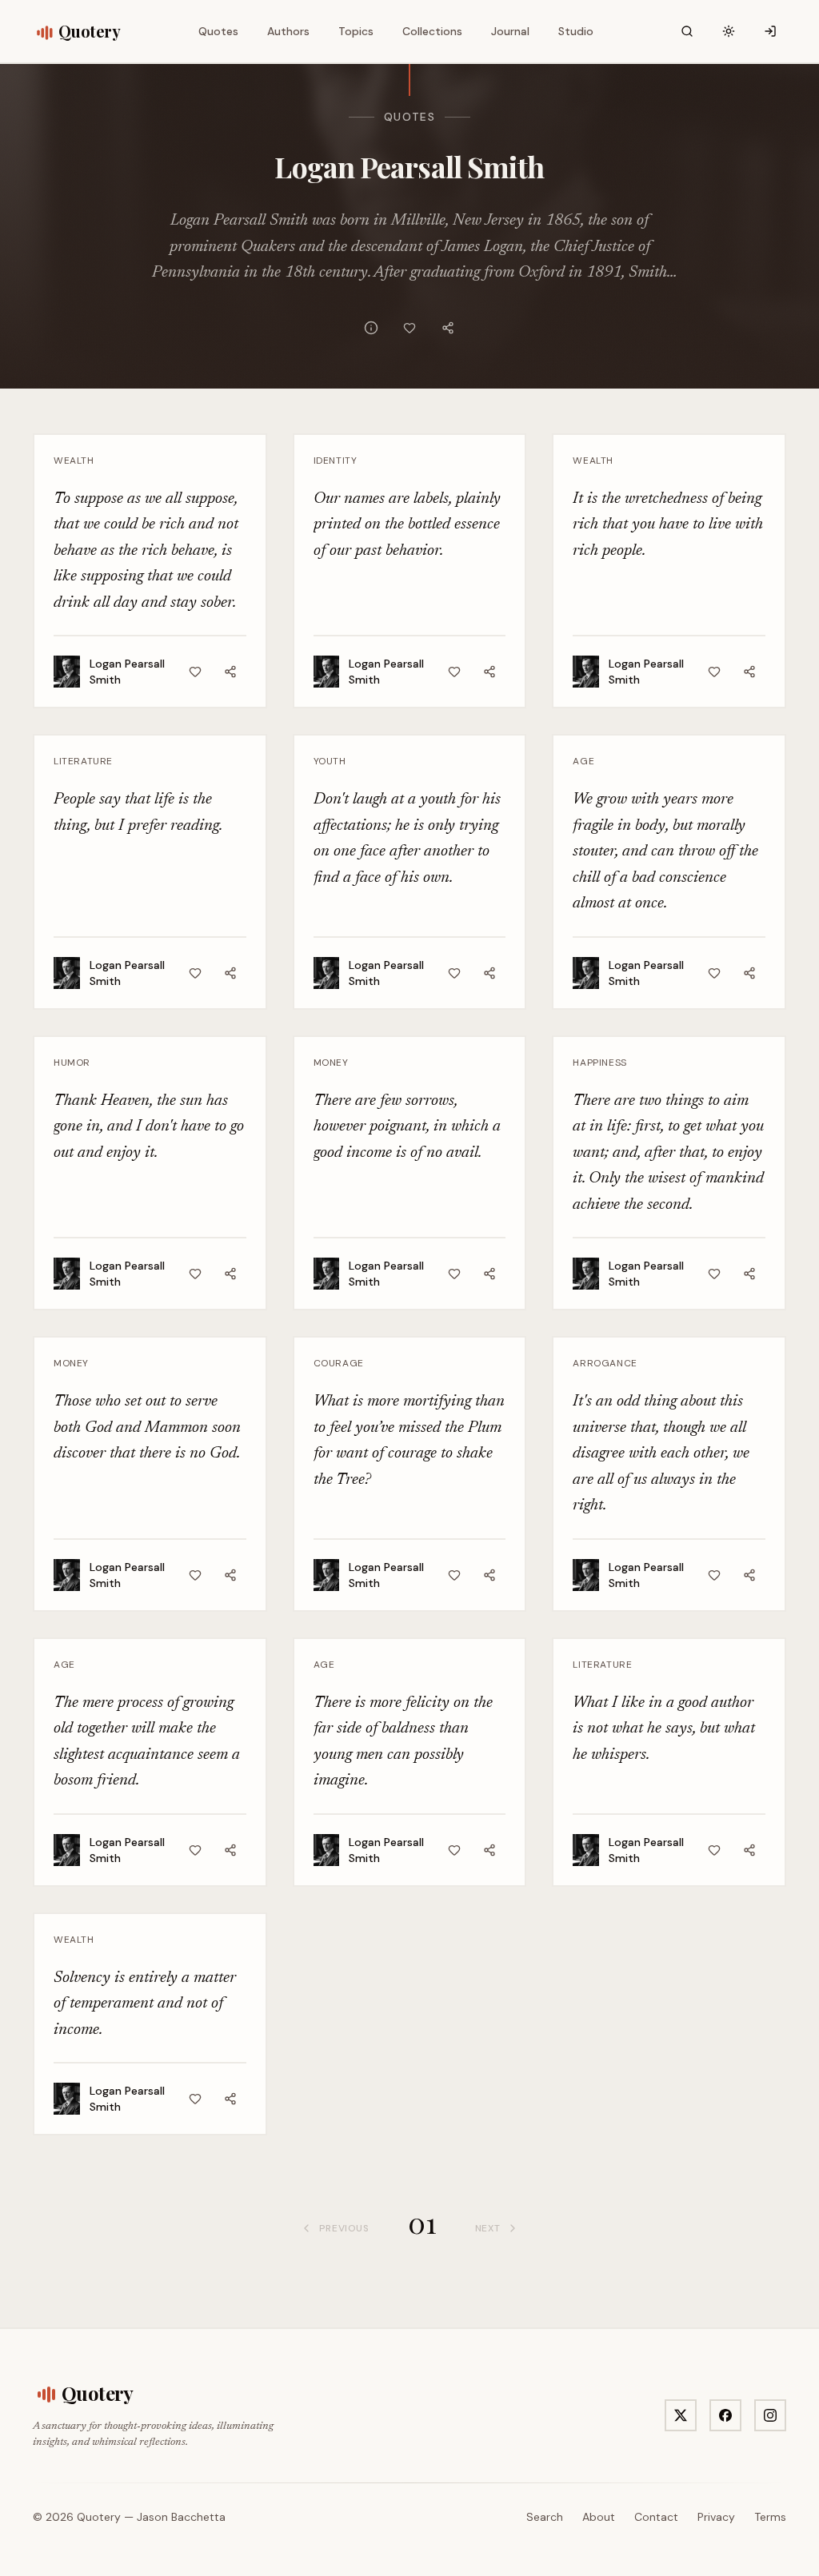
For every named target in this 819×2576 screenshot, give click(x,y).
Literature (83, 761)
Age (583, 761)
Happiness (599, 1063)
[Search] (687, 31)
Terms (770, 2517)
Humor (72, 1063)
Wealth (74, 461)
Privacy (716, 2517)
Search (545, 2517)
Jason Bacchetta (181, 2517)
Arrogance (605, 1363)
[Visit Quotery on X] (681, 2415)
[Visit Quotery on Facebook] (725, 2415)
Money (331, 1063)
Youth (330, 761)
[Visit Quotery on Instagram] (770, 2415)
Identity (336, 461)
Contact (656, 2517)
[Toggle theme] (729, 31)
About (599, 2517)
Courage (339, 1363)
